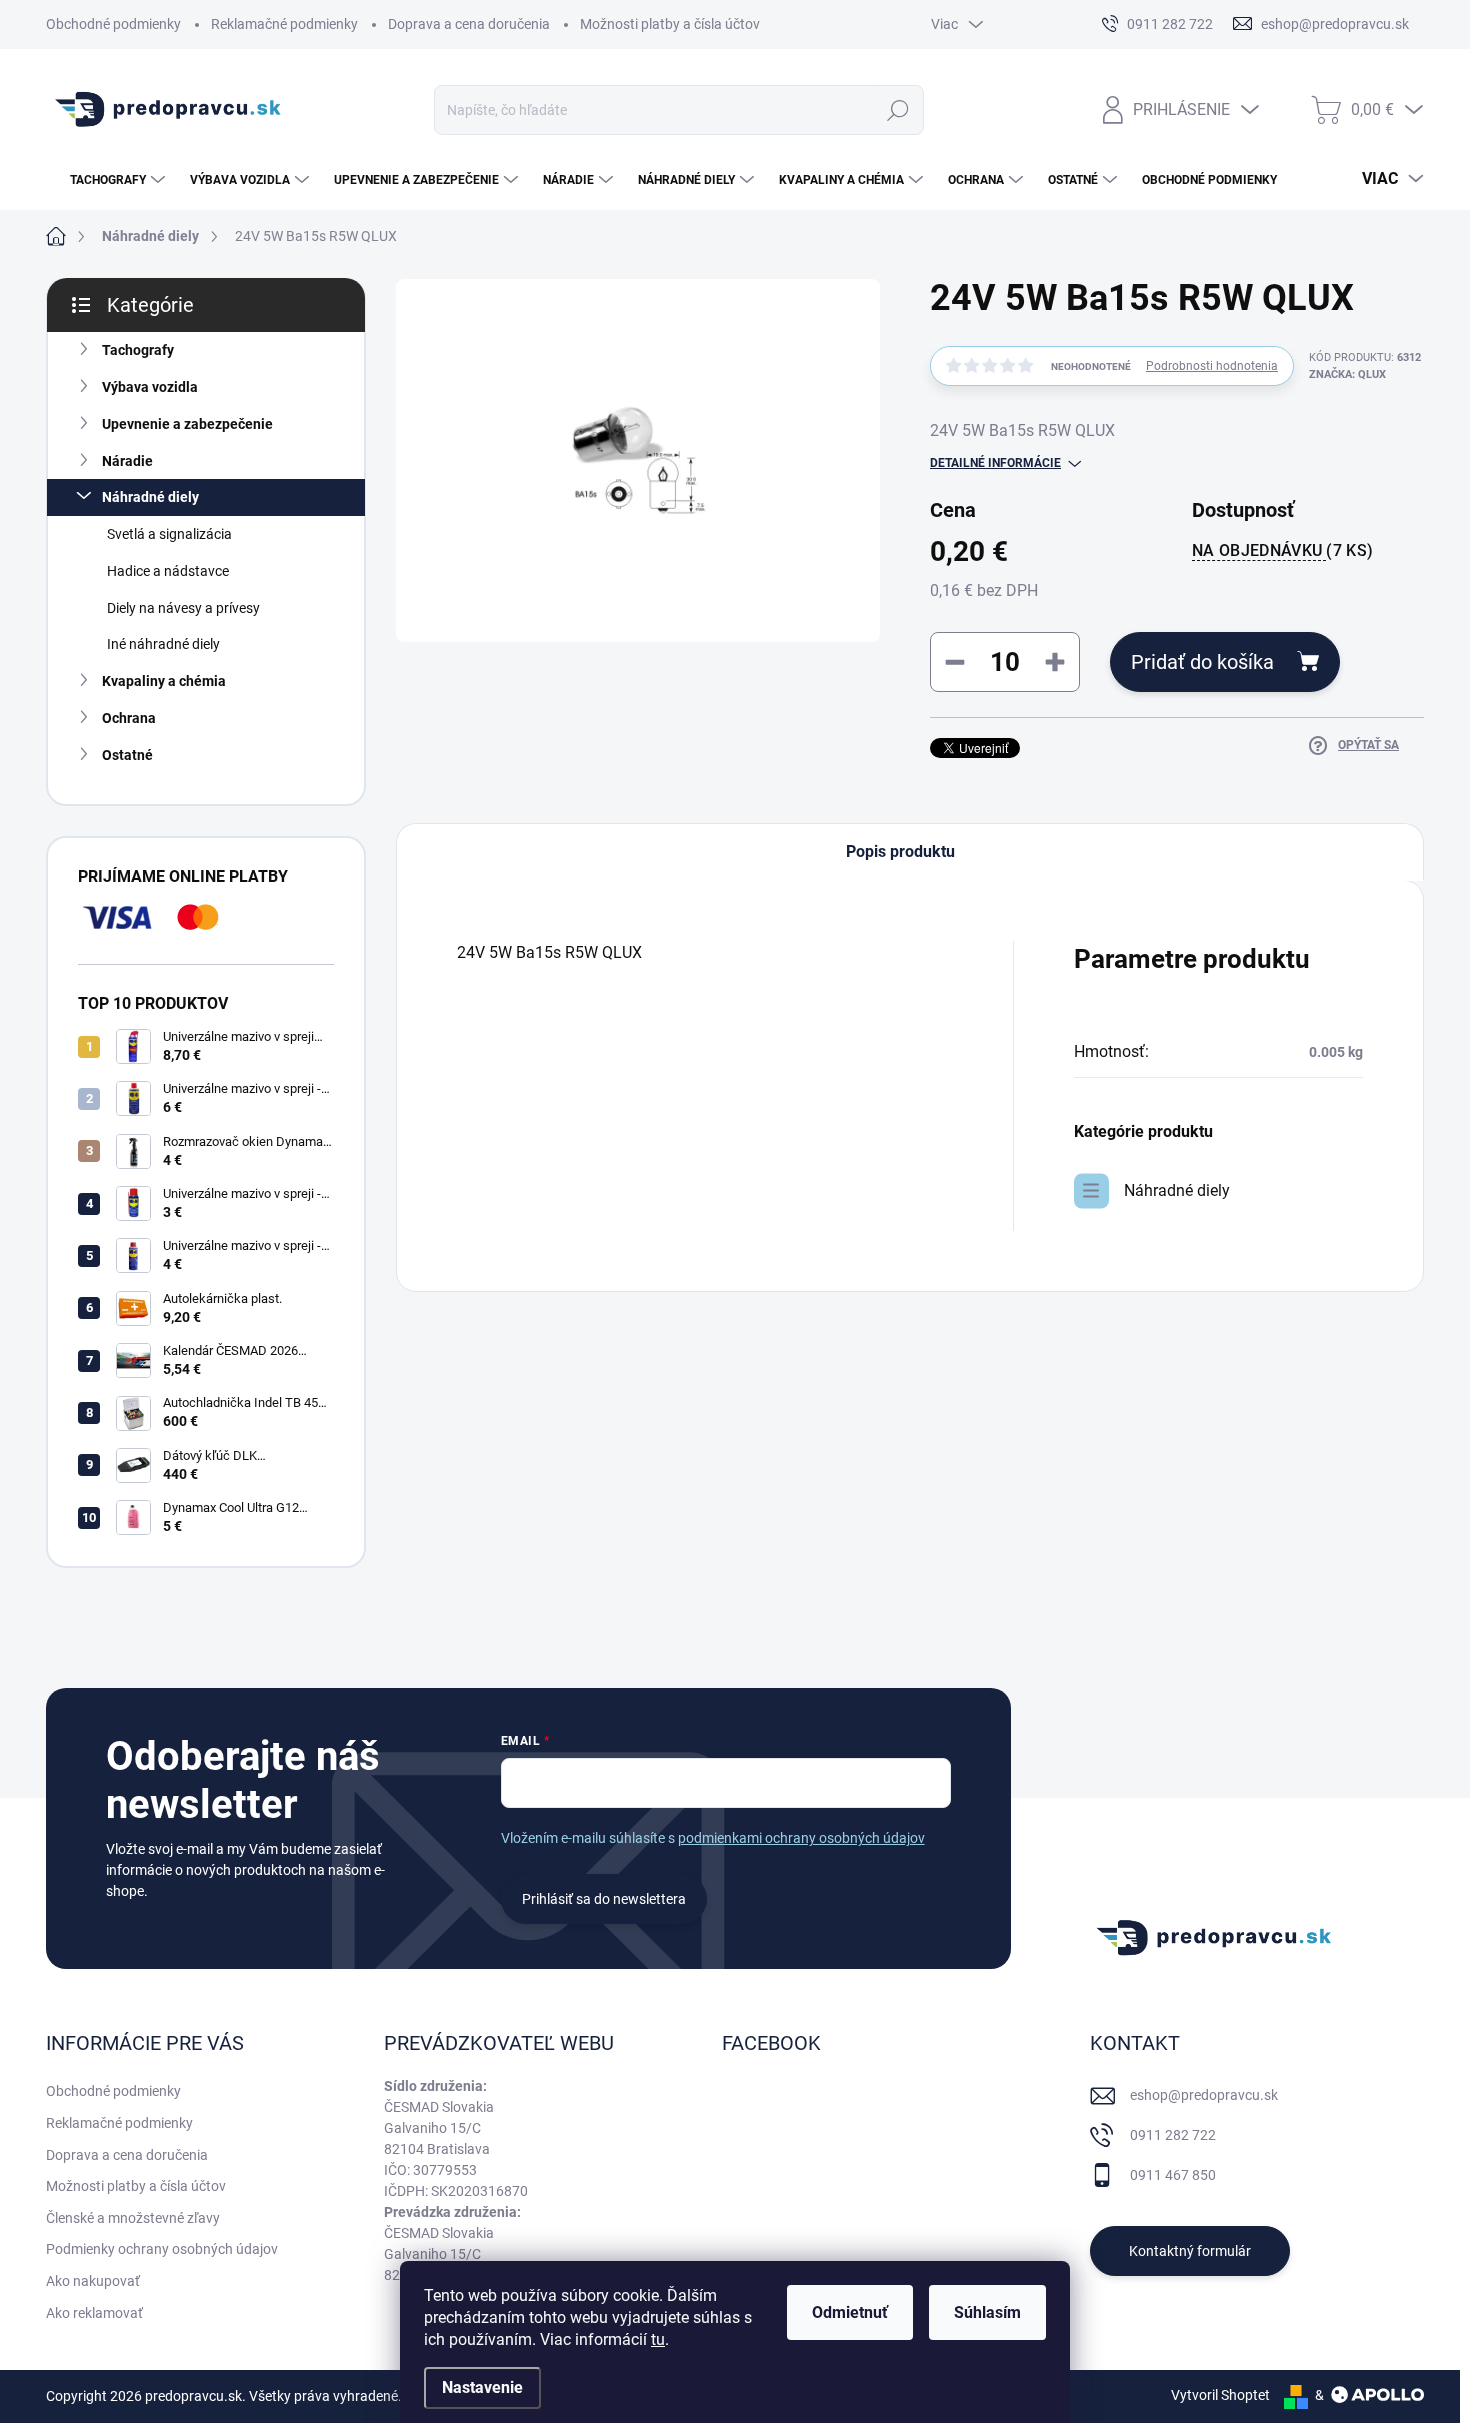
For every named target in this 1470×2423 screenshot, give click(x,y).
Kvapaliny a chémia (164, 681)
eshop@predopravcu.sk (1204, 2095)
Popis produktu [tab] (900, 851)
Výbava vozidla (150, 387)
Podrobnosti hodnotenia (1212, 366)
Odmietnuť (850, 2312)
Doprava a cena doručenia (469, 24)
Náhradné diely (150, 497)
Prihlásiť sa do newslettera (604, 1899)
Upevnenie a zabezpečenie (187, 424)
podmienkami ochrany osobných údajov (801, 1838)
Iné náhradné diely (163, 644)
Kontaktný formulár (1190, 2251)
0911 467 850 (1173, 2175)
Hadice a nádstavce (168, 571)
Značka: (1347, 374)
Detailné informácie (995, 463)
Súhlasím (987, 2312)
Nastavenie (482, 2387)
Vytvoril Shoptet (1220, 2395)
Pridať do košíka (1202, 662)
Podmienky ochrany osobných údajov (162, 2249)
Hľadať (898, 110)
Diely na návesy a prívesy (183, 608)
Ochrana (129, 718)
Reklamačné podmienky (284, 24)
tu (658, 2339)
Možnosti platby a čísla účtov (670, 24)
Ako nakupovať (93, 2281)
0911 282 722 (1173, 2135)
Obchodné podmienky (113, 24)
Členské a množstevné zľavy (133, 2218)
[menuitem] (108, 180)
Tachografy (138, 350)
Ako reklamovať (94, 2313)
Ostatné (127, 755)
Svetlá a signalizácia (169, 534)
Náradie (127, 461)
